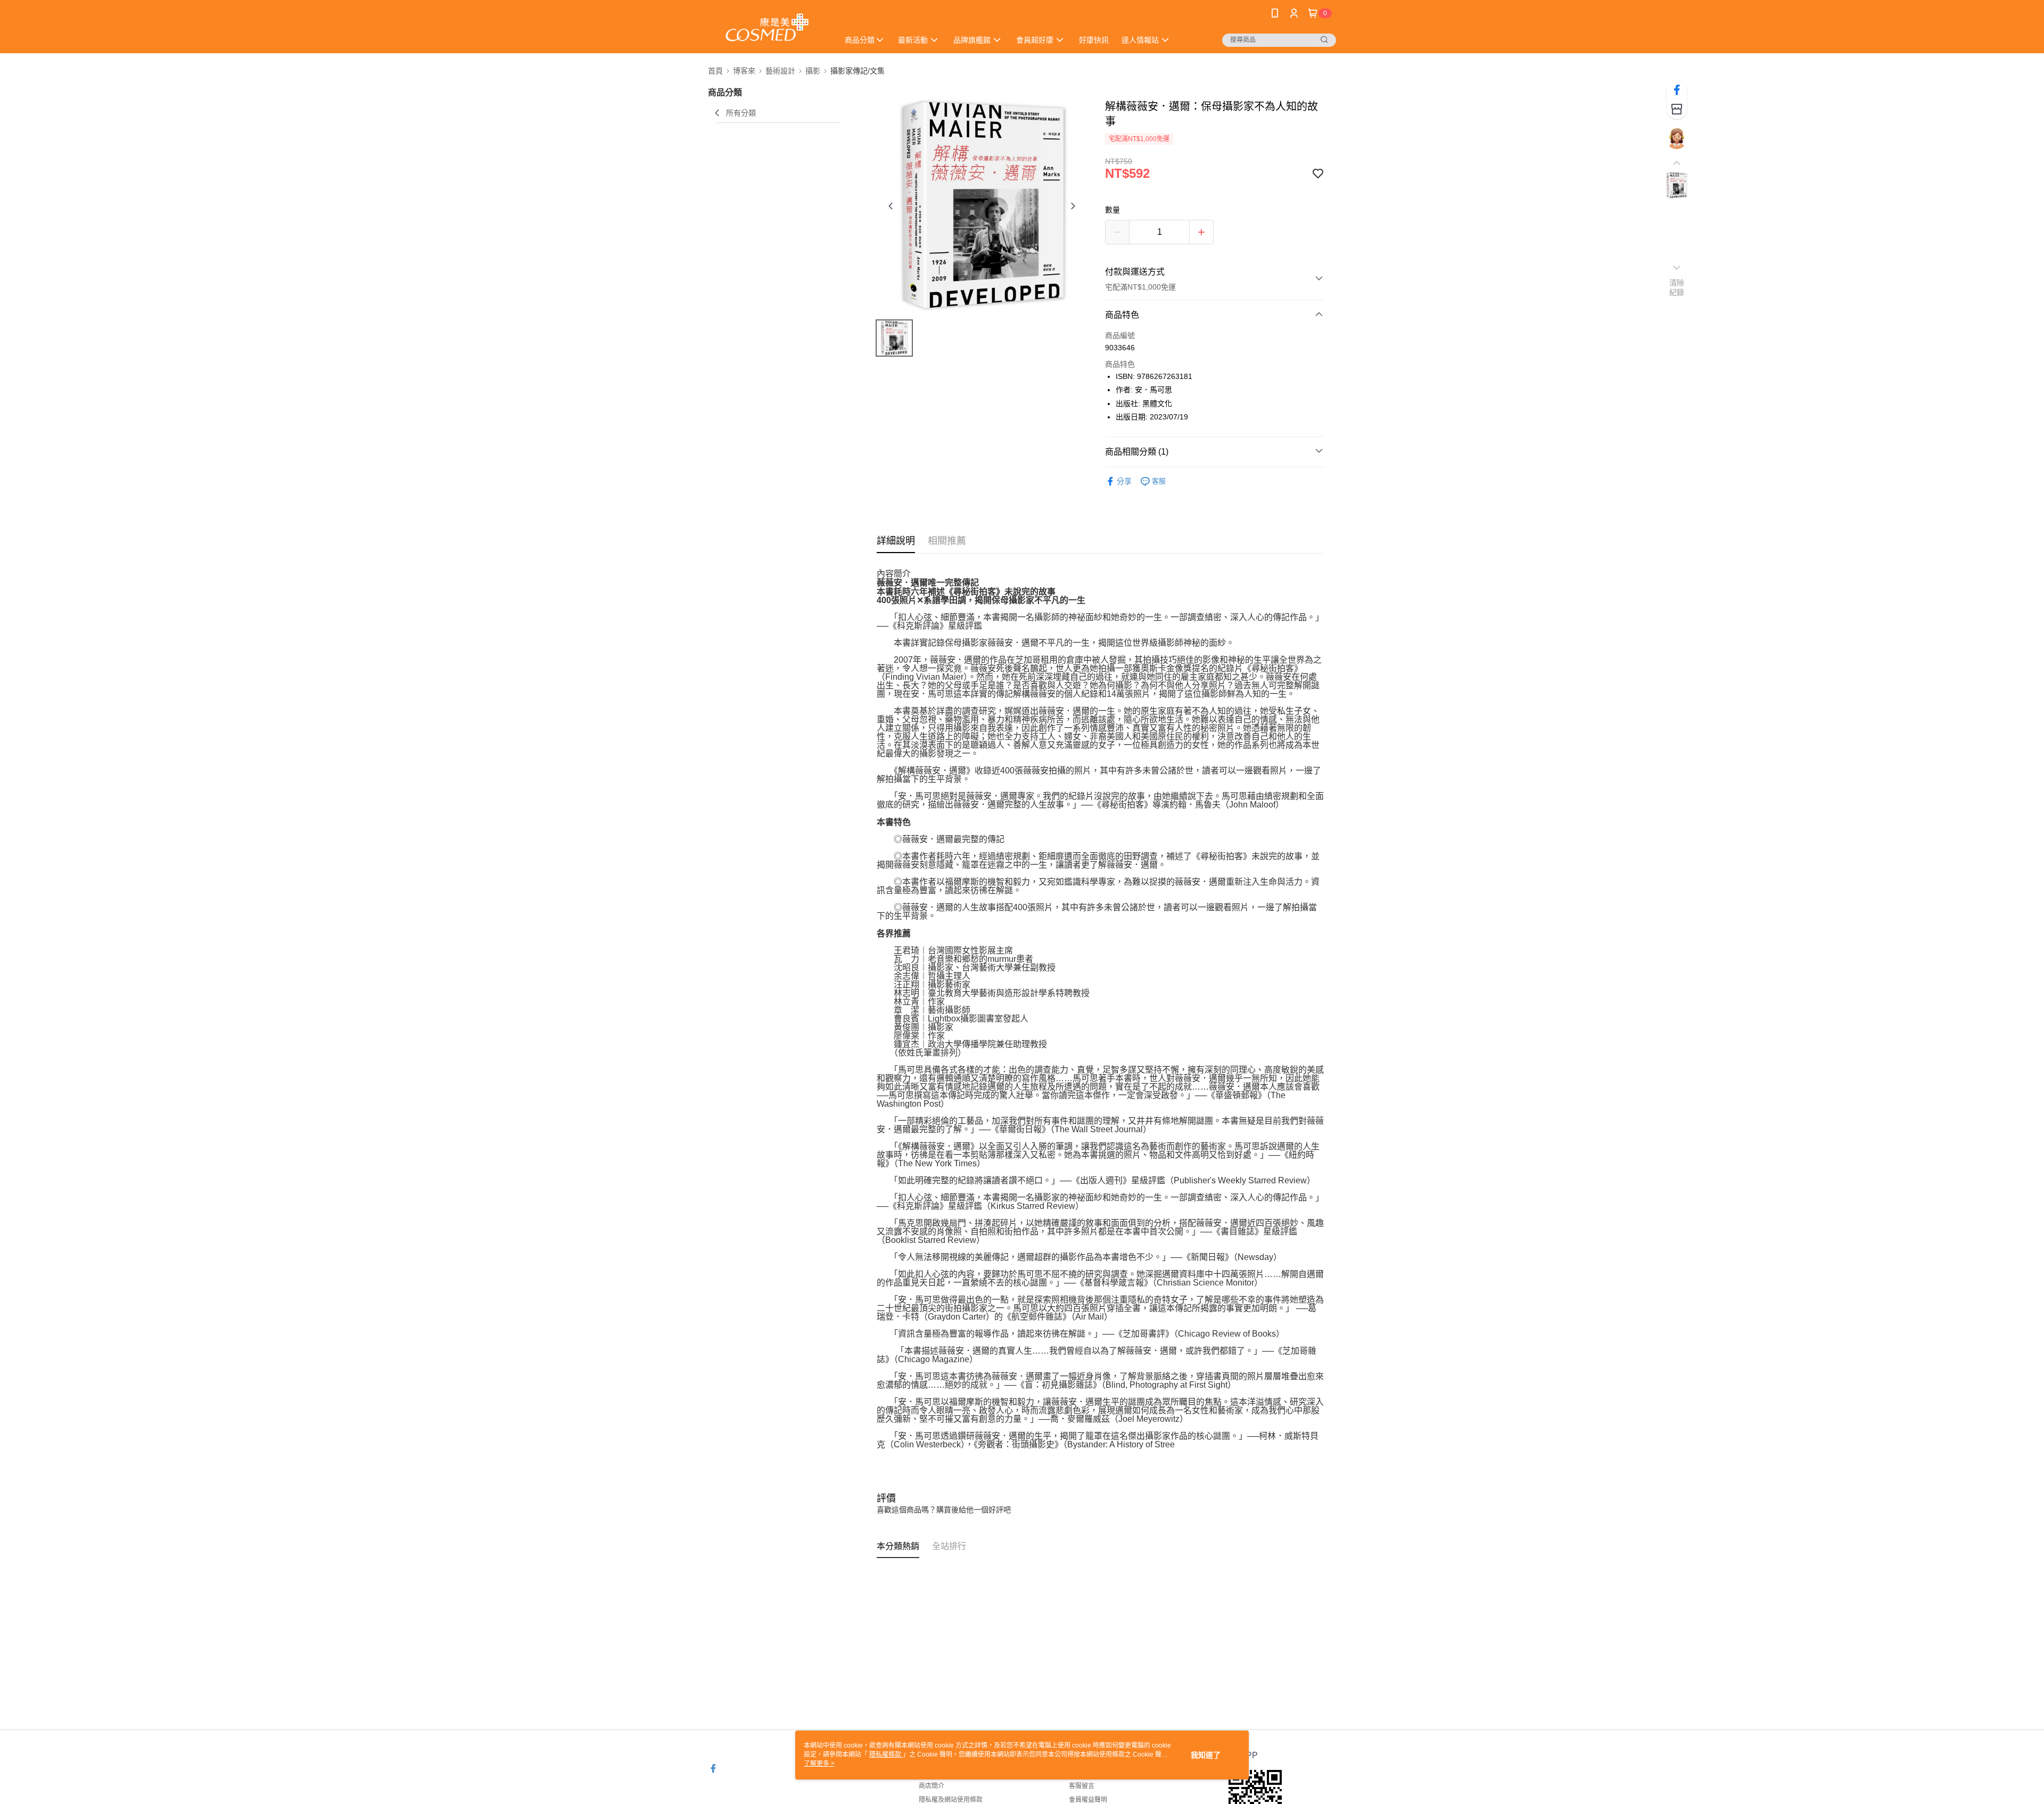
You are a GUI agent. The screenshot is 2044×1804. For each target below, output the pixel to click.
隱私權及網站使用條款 (951, 1800)
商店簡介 (932, 1786)
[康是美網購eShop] (767, 28)
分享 (1124, 481)
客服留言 (1082, 1786)
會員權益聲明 (1088, 1800)
